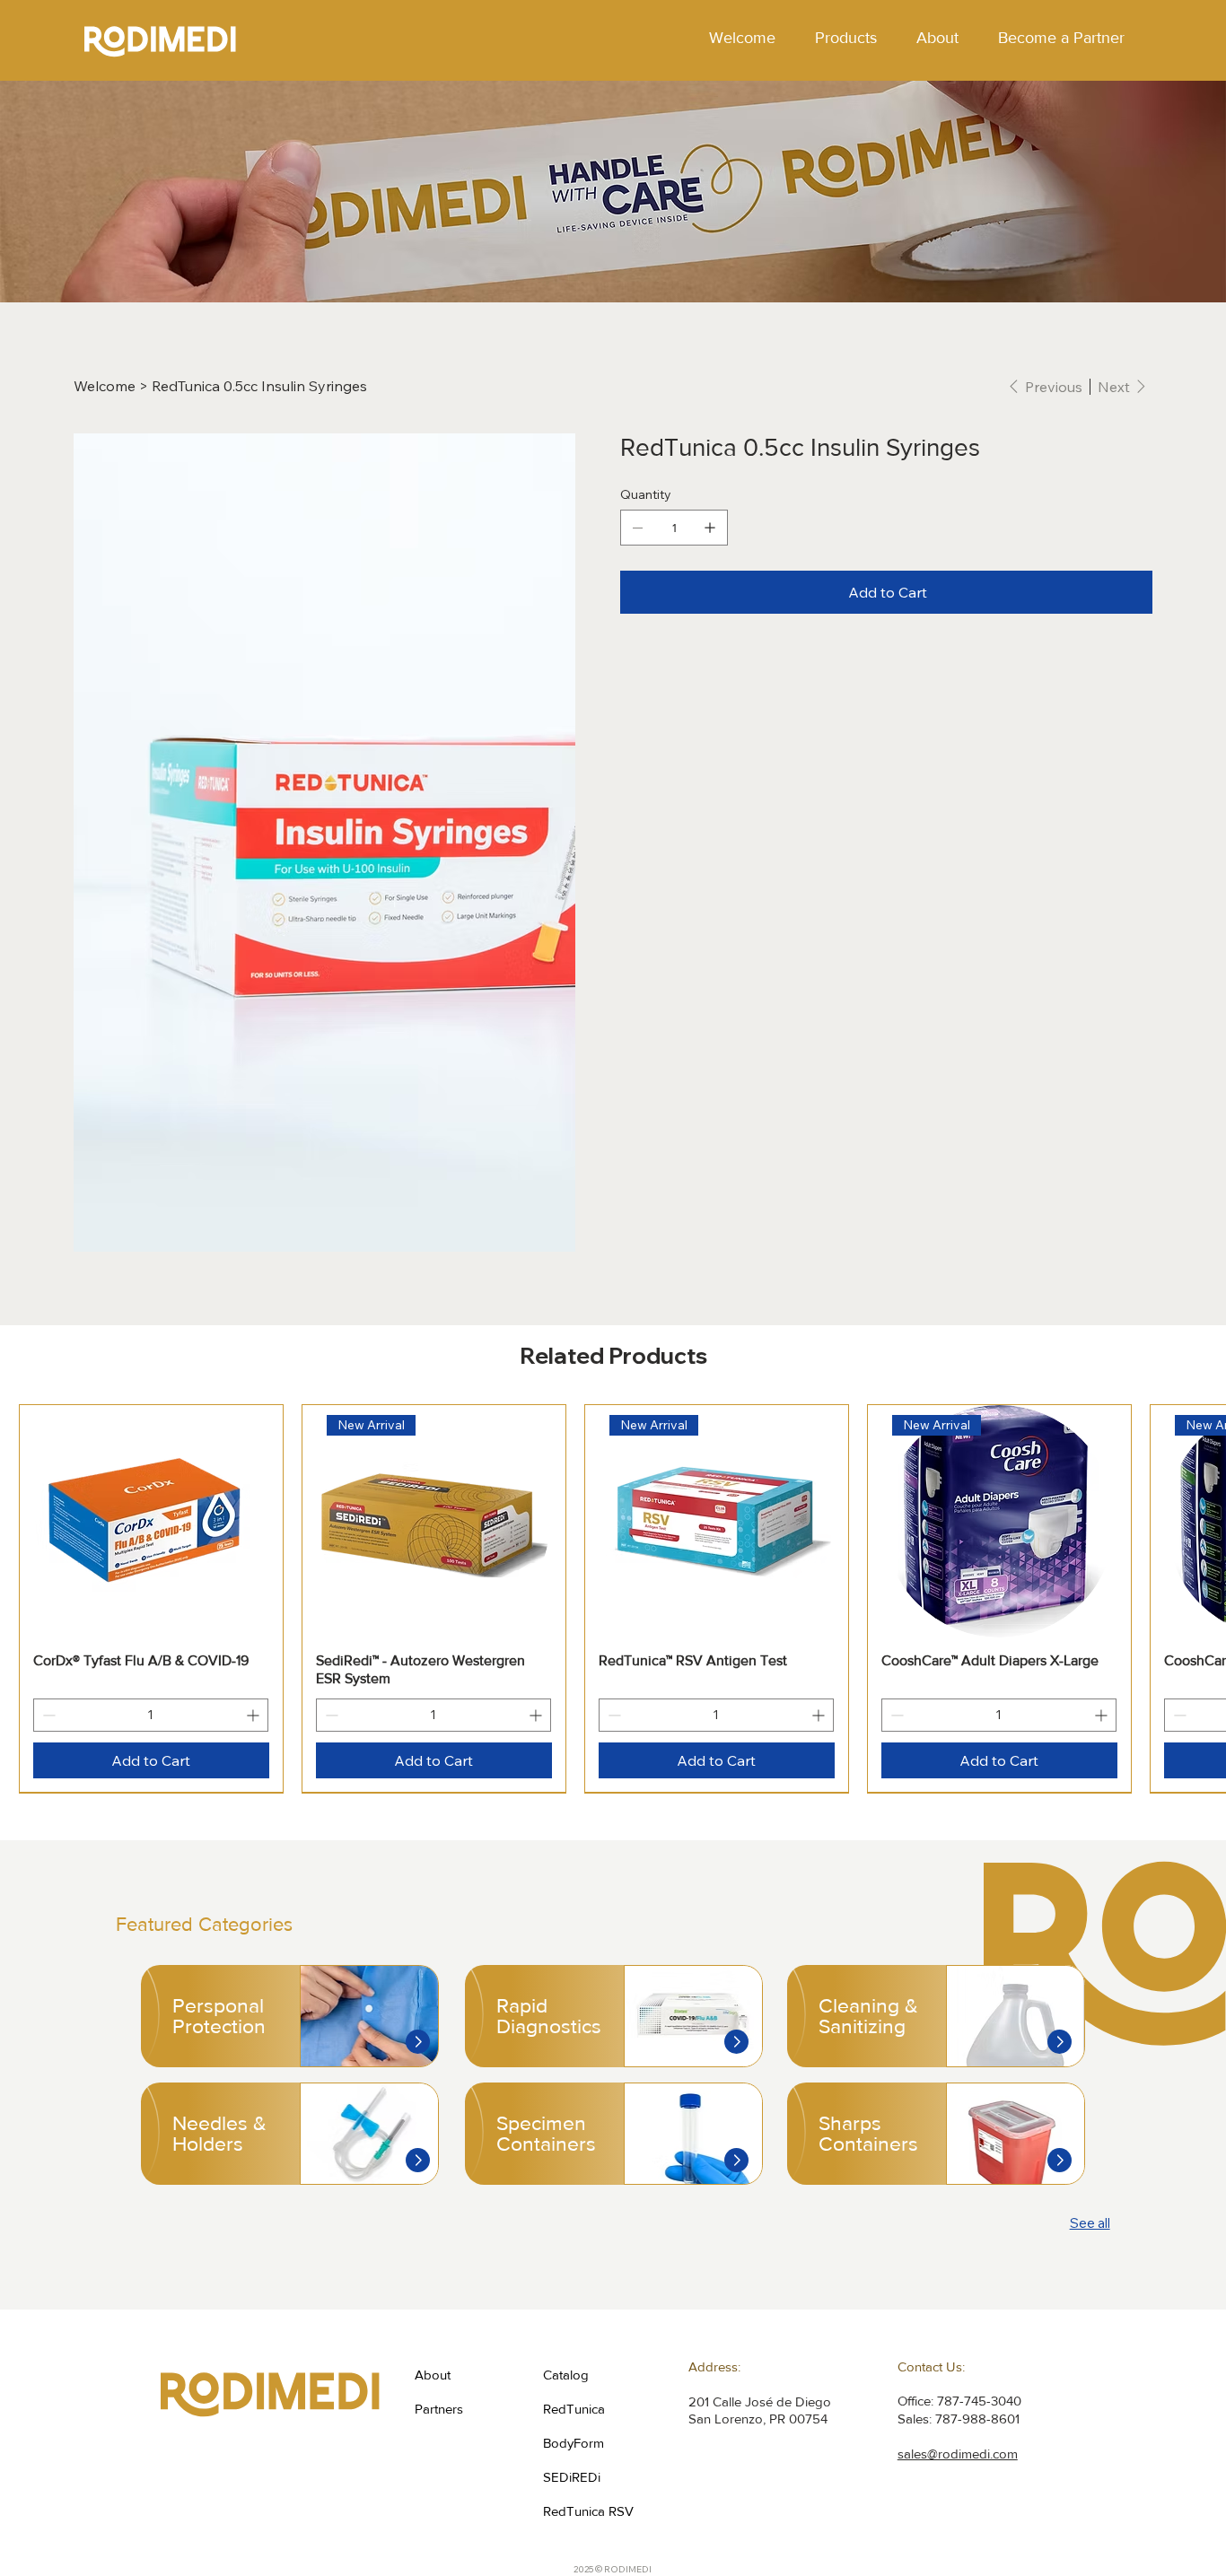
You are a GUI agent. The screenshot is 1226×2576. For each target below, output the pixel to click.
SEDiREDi (572, 2477)
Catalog (566, 2375)
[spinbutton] (151, 1715)
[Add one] (710, 528)
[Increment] (254, 1715)
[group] (613, 1598)
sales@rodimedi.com (958, 2454)
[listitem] (290, 2016)
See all (1090, 2223)
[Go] (418, 2042)
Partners (439, 2409)
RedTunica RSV (588, 2511)
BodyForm (574, 2443)
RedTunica (574, 2409)
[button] (846, 38)
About (433, 2375)
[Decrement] (47, 1715)
